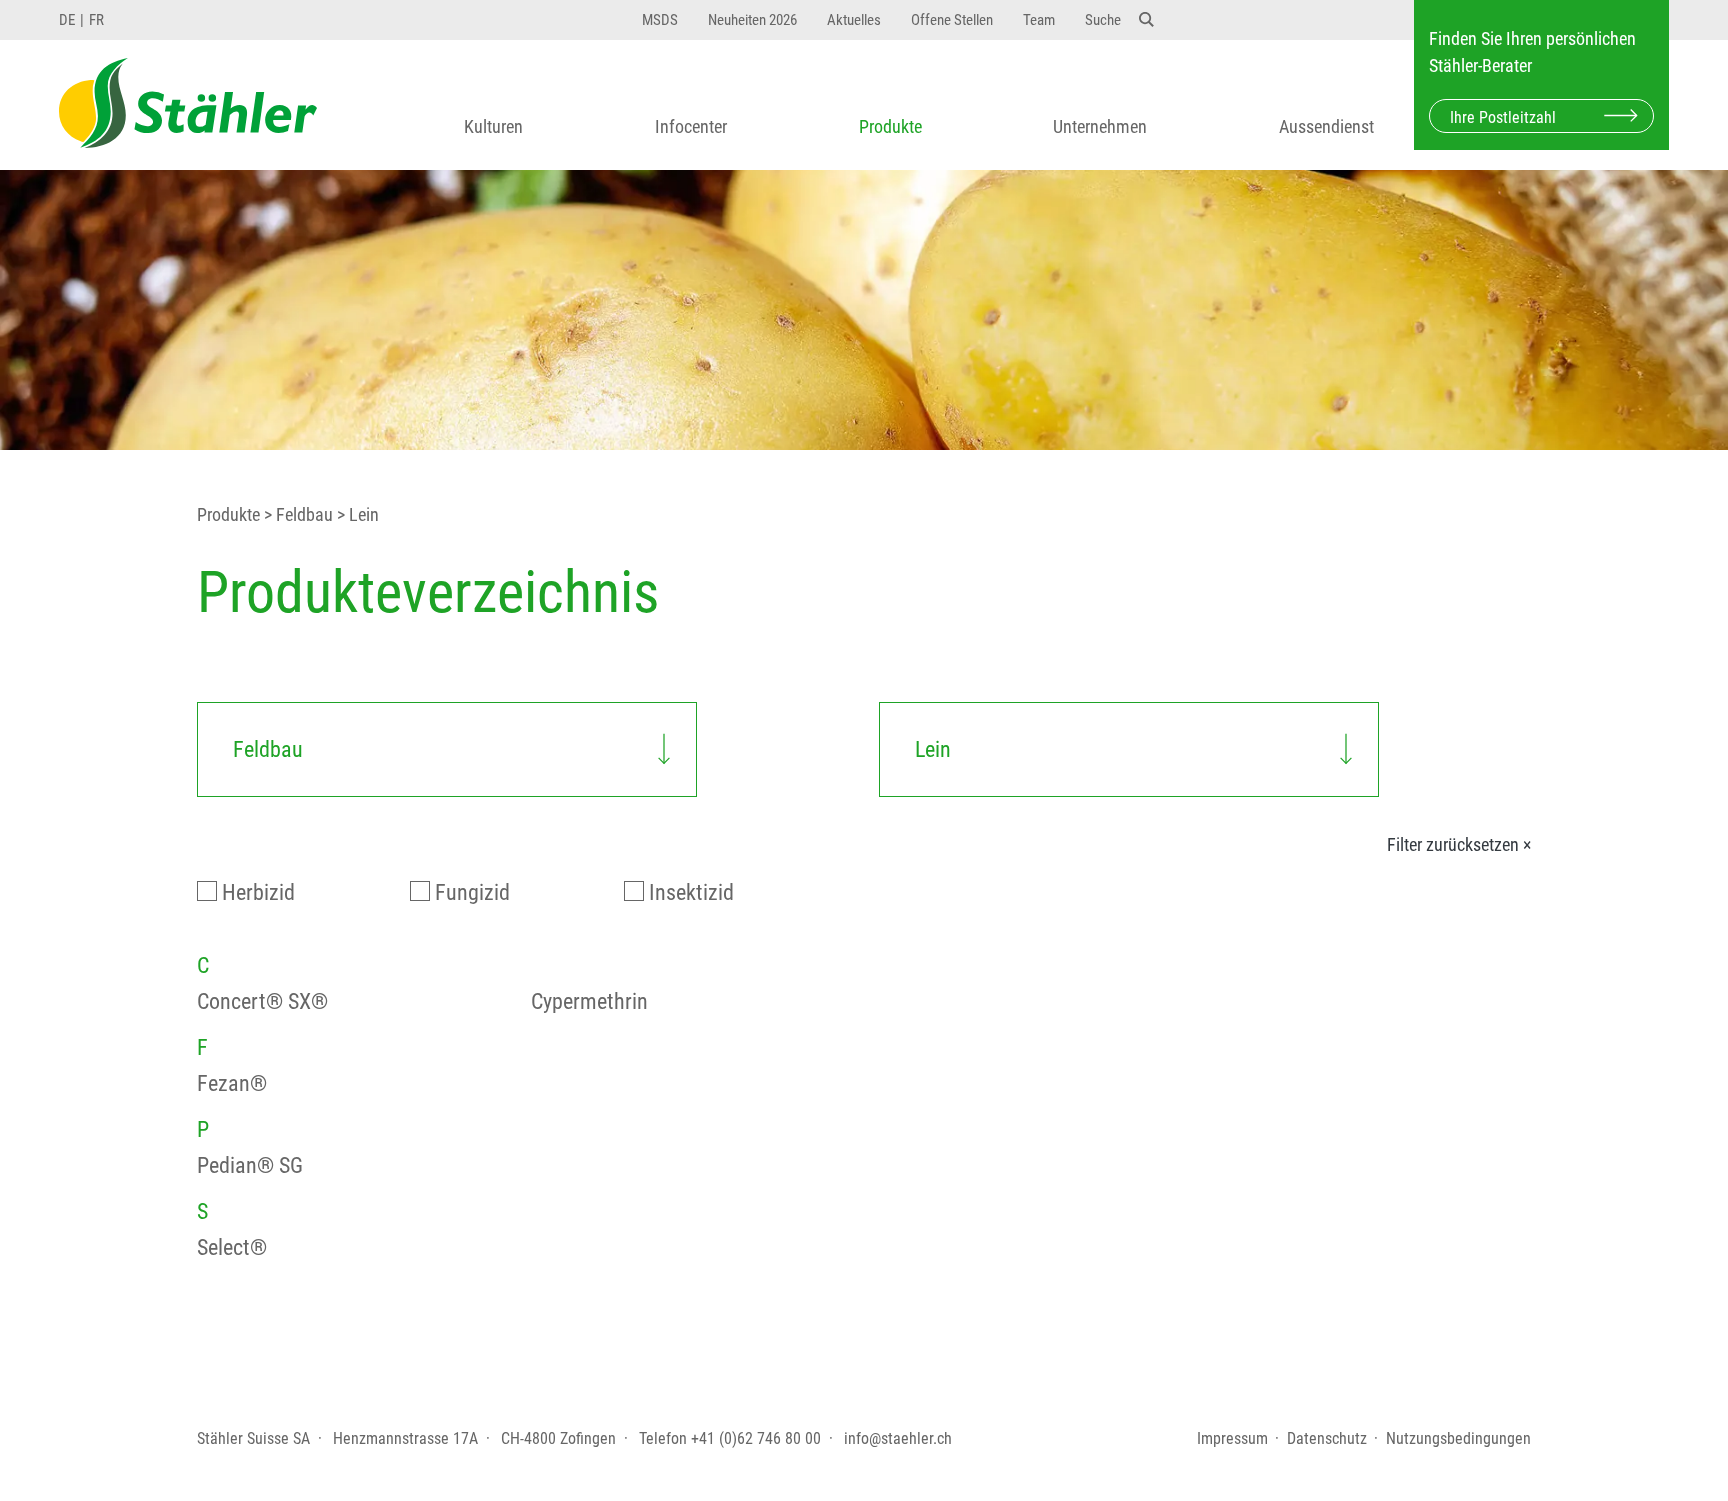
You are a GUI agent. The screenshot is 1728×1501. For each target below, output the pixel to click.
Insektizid (691, 892)
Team (1039, 20)
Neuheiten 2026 (752, 20)
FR (96, 20)
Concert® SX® (262, 1001)
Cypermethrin (589, 1001)
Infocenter (691, 126)
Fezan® (232, 1083)
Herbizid (258, 892)
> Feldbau (296, 515)
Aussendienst (1326, 126)
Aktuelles (854, 20)
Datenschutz (1327, 1438)
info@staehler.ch (898, 1438)
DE (67, 20)
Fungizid (472, 892)
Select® (232, 1247)
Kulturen (493, 126)
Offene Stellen (952, 20)
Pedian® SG (250, 1165)
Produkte (890, 126)
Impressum (1232, 1438)
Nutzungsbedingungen (1458, 1438)
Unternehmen (1100, 126)
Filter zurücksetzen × (1459, 845)
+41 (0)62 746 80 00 (756, 1438)
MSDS (660, 20)
